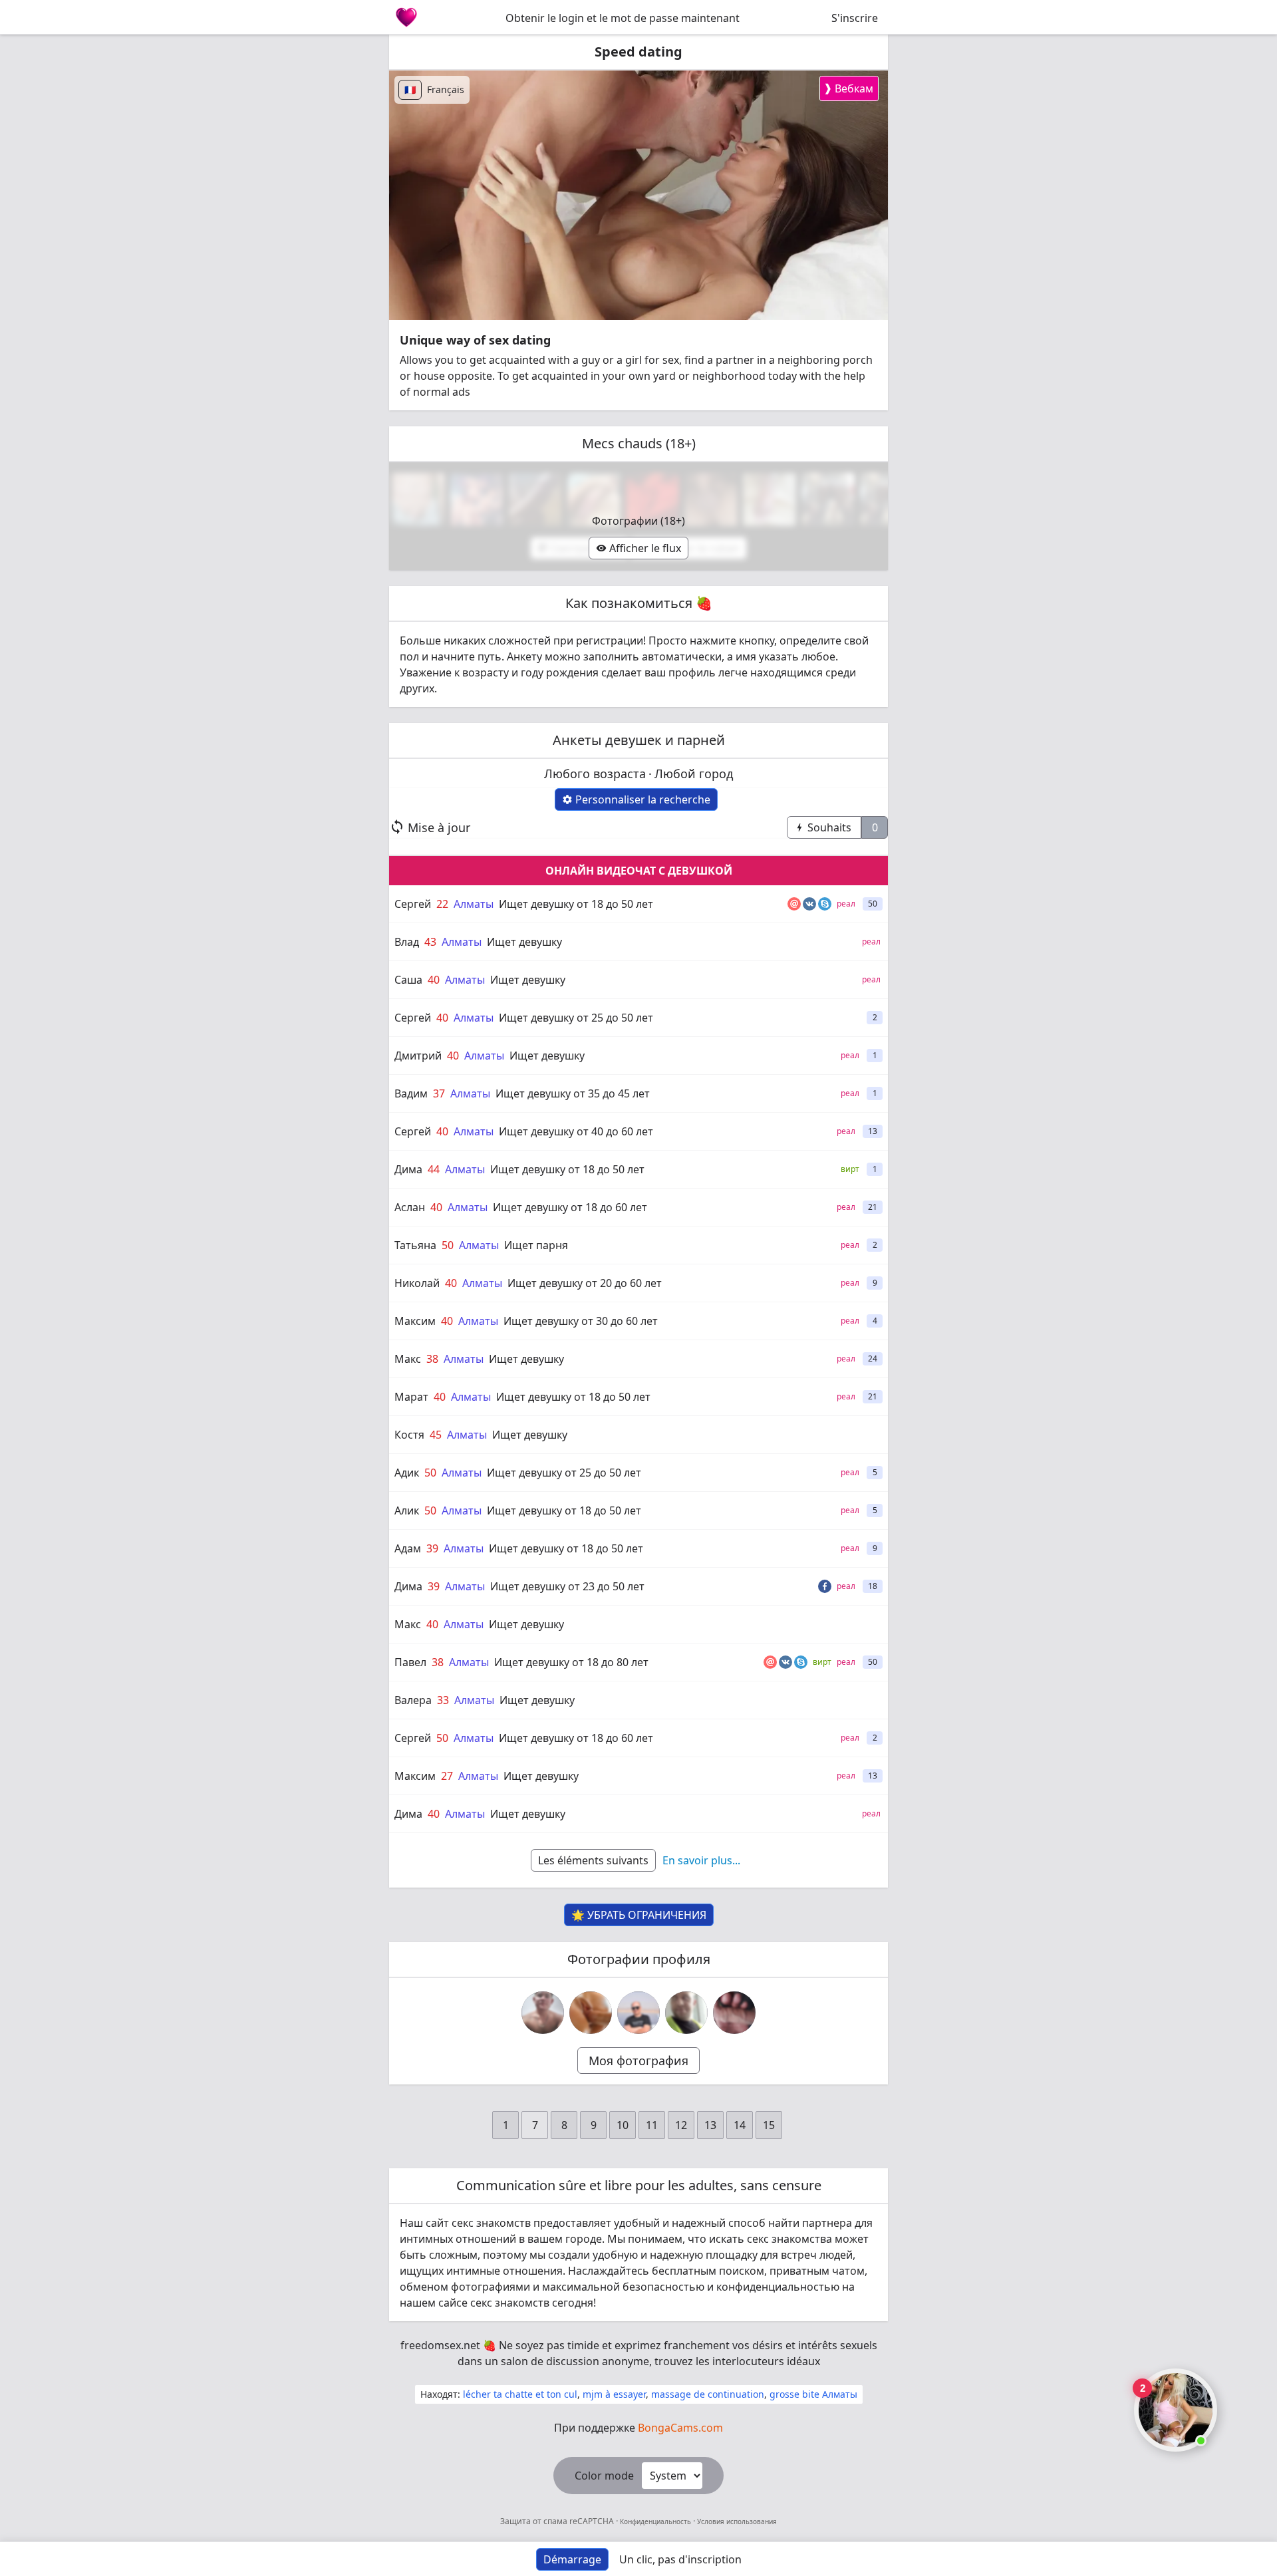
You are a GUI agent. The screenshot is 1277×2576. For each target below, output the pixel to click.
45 (436, 1435)
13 (710, 2125)
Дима (408, 1169)
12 (681, 2125)
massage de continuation (708, 2394)
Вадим (411, 1093)
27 (447, 1776)
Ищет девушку (524, 942)
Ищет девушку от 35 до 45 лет (573, 1093)
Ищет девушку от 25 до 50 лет (576, 1018)
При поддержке (638, 2428)
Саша (408, 980)
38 (432, 1359)
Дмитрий (418, 1056)
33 (443, 1700)
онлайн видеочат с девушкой (639, 871)
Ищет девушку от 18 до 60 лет (570, 1207)
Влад (407, 942)
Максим (415, 1321)
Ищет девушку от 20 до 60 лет (585, 1283)
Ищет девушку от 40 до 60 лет (576, 1131)
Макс (408, 1359)
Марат (411, 1397)
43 (430, 942)
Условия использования (736, 2521)
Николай (417, 1283)
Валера (413, 1700)
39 (432, 1548)
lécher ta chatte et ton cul (520, 2394)
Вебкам (848, 88)
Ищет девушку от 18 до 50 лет (576, 904)
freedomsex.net (440, 2345)
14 (740, 2125)
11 (652, 2125)
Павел (410, 1662)
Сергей (413, 904)
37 (439, 1093)
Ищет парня (536, 1245)
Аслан (410, 1207)
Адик (407, 1473)
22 (442, 904)
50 (448, 1245)
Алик (407, 1510)
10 (623, 2125)
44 (434, 1169)
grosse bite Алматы (813, 2394)
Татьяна (415, 1245)
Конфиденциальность (655, 2521)
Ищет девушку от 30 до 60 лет (581, 1321)
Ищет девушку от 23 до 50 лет (567, 1586)
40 (434, 980)
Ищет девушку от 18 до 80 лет (571, 1662)
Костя (409, 1435)
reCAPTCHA (593, 2521)
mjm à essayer (614, 2394)
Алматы (474, 904)
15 (769, 2125)
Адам (408, 1548)
